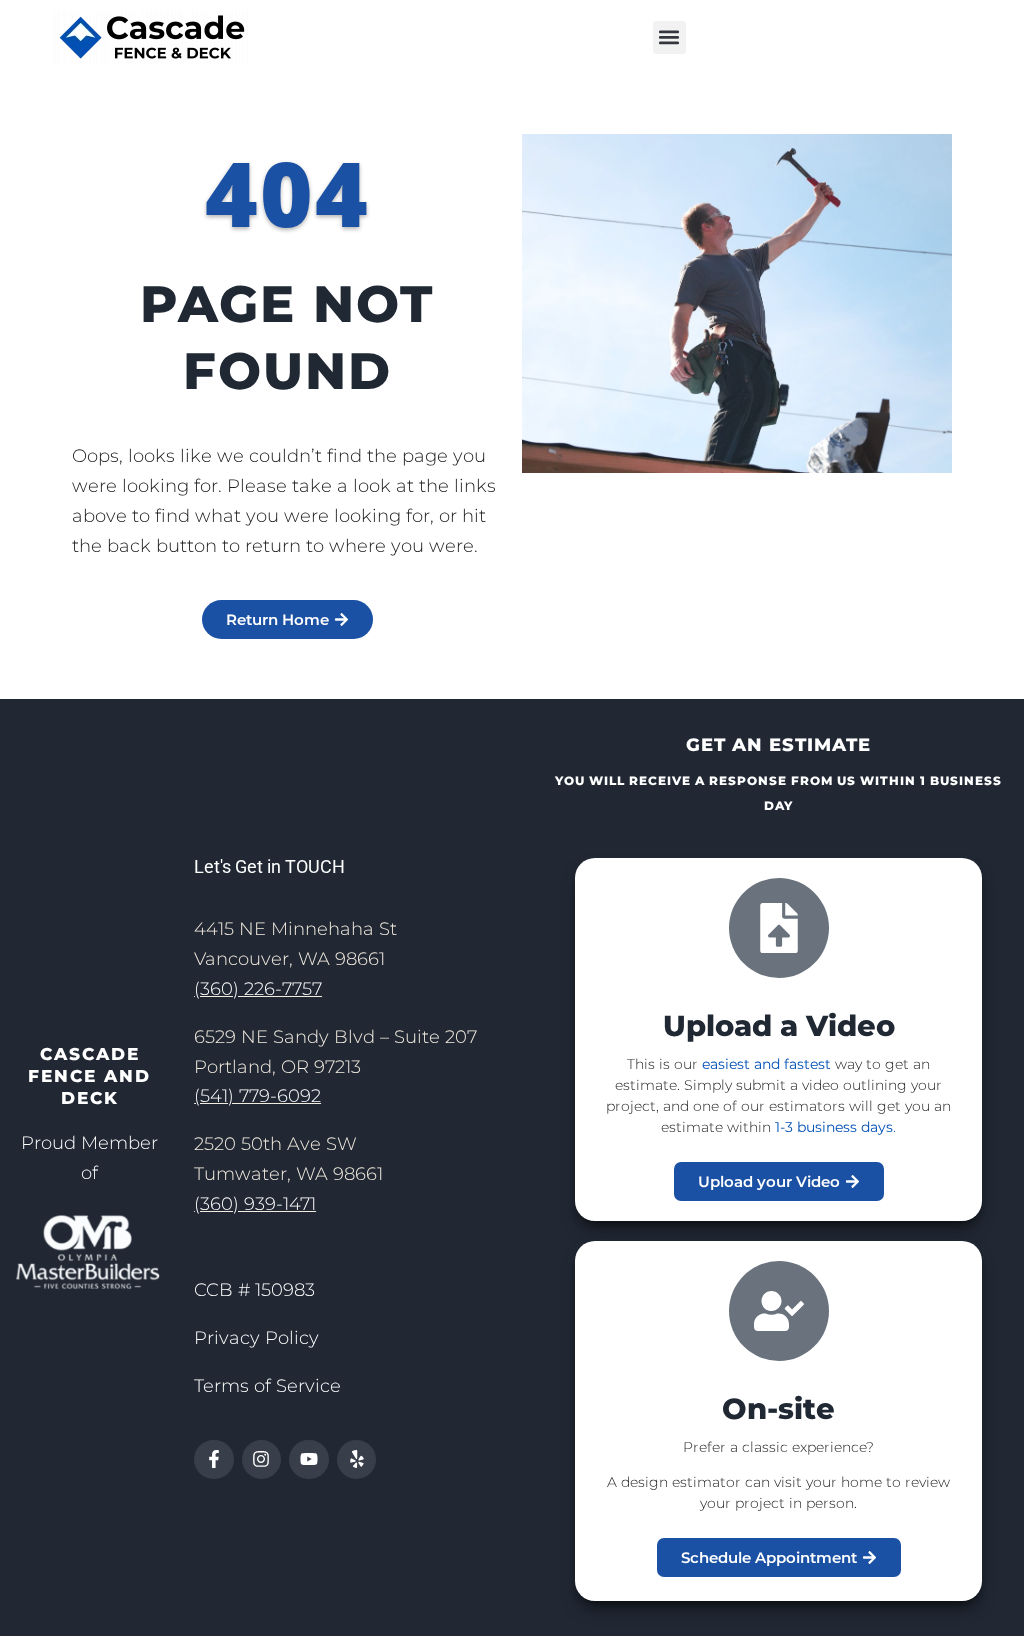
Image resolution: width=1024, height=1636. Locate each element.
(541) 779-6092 (257, 1096)
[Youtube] (309, 1460)
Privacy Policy (256, 1338)
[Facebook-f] (214, 1460)
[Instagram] (262, 1460)
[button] (669, 37)
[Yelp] (357, 1460)
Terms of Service (267, 1386)
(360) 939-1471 (255, 1204)
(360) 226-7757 (258, 989)
